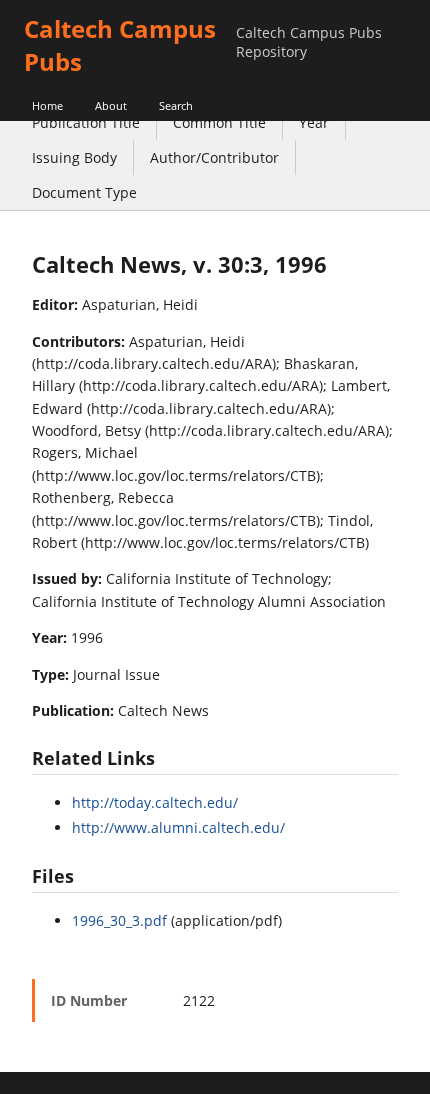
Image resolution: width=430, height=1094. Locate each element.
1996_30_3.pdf (119, 920)
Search (176, 105)
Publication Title (86, 122)
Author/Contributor (214, 157)
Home (47, 105)
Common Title (219, 122)
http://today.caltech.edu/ (155, 802)
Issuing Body (74, 157)
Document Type (84, 192)
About (111, 105)
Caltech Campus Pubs (120, 45)
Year (314, 122)
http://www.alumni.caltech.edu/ (178, 827)
